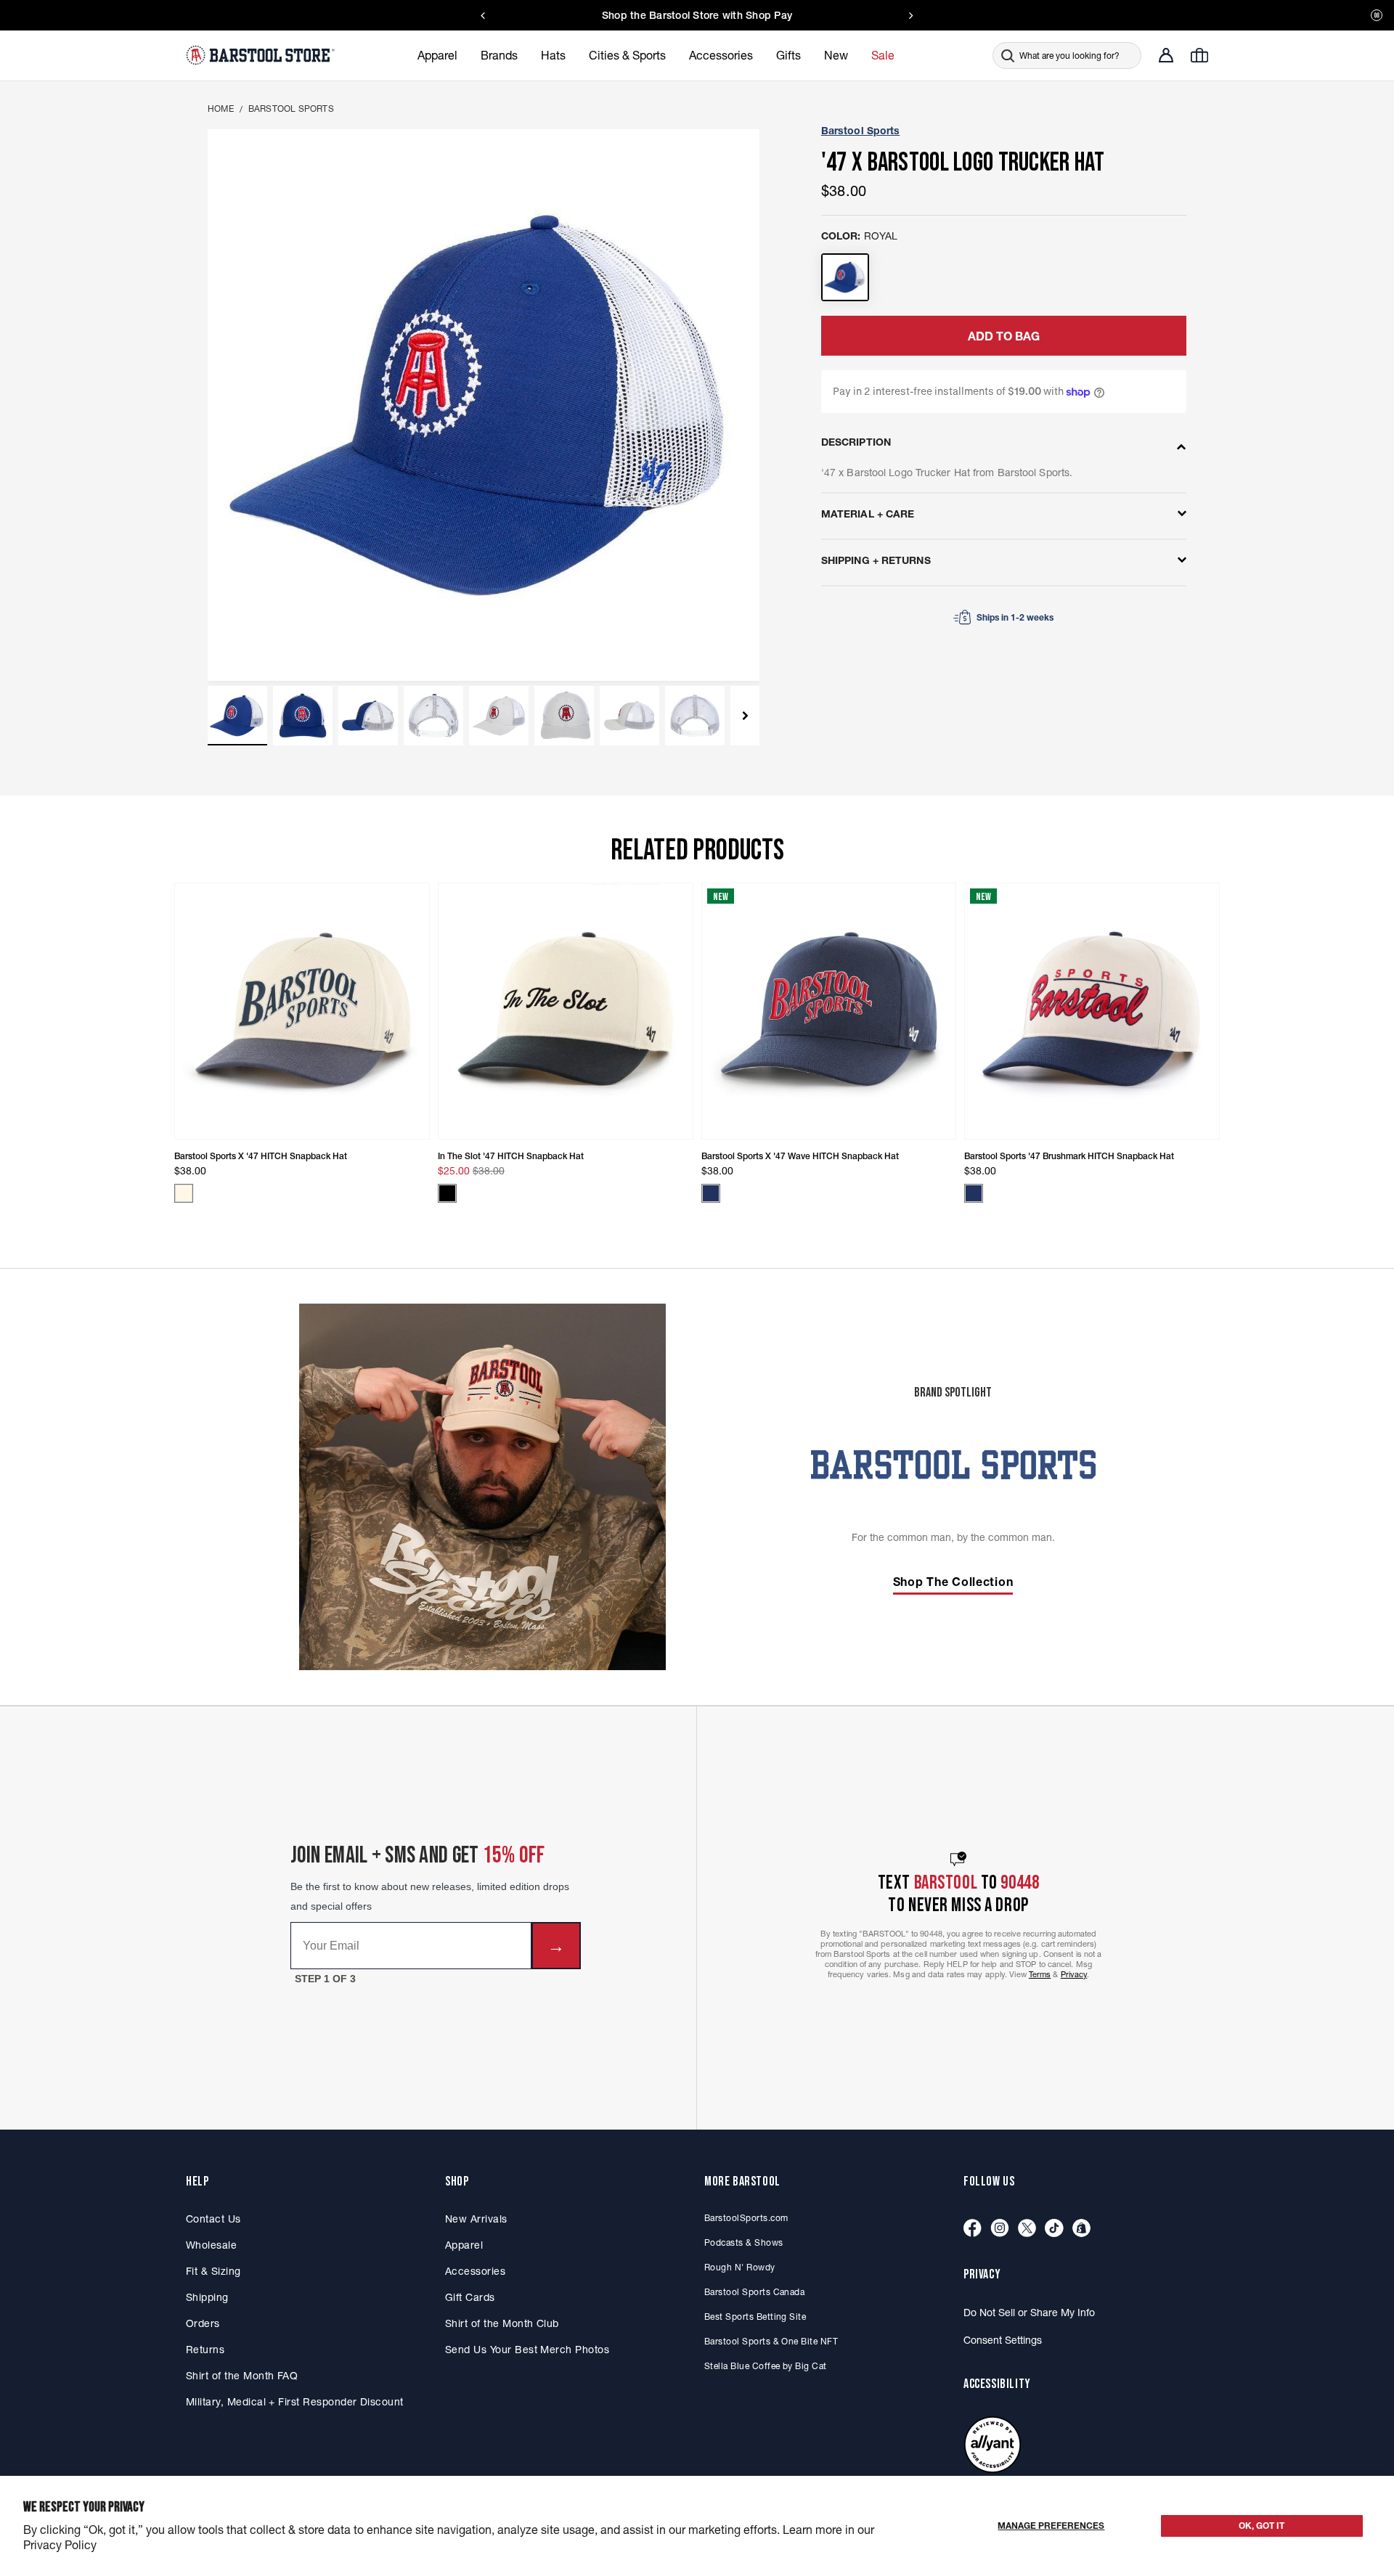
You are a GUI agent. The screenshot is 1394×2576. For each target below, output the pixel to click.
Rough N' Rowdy (740, 2267)
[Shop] (1081, 2229)
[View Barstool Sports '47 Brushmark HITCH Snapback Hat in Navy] (974, 1193)
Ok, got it (1261, 2526)
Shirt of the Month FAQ (242, 2376)
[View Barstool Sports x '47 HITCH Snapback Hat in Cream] (184, 1193)
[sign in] (1166, 55)
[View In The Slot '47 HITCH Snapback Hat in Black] (447, 1193)
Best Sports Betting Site (755, 2317)
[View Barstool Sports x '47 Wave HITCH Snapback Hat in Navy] (711, 1193)
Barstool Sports (291, 109)
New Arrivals (476, 2219)
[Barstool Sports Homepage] (262, 55)
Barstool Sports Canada (754, 2292)
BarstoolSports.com (746, 2218)
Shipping (207, 2297)
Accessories (475, 2271)
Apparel (464, 2245)
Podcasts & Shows (744, 2242)
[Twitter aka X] (1027, 2229)
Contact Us (213, 2219)
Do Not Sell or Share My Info (1029, 2313)
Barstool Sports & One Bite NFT (771, 2341)
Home (221, 109)
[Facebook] (973, 2229)
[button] (237, 716)
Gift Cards (470, 2297)
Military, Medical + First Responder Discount (295, 2402)
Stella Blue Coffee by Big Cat (766, 2366)
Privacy (1074, 1974)
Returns (205, 2350)
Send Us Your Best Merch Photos (527, 2350)
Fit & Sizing (213, 2271)
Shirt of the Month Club (502, 2323)
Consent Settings (1003, 2340)
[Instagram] (1000, 2229)
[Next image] (746, 716)
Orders (203, 2323)
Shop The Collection (953, 1582)
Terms (1040, 1974)
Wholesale (211, 2245)
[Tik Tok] (1054, 2229)
